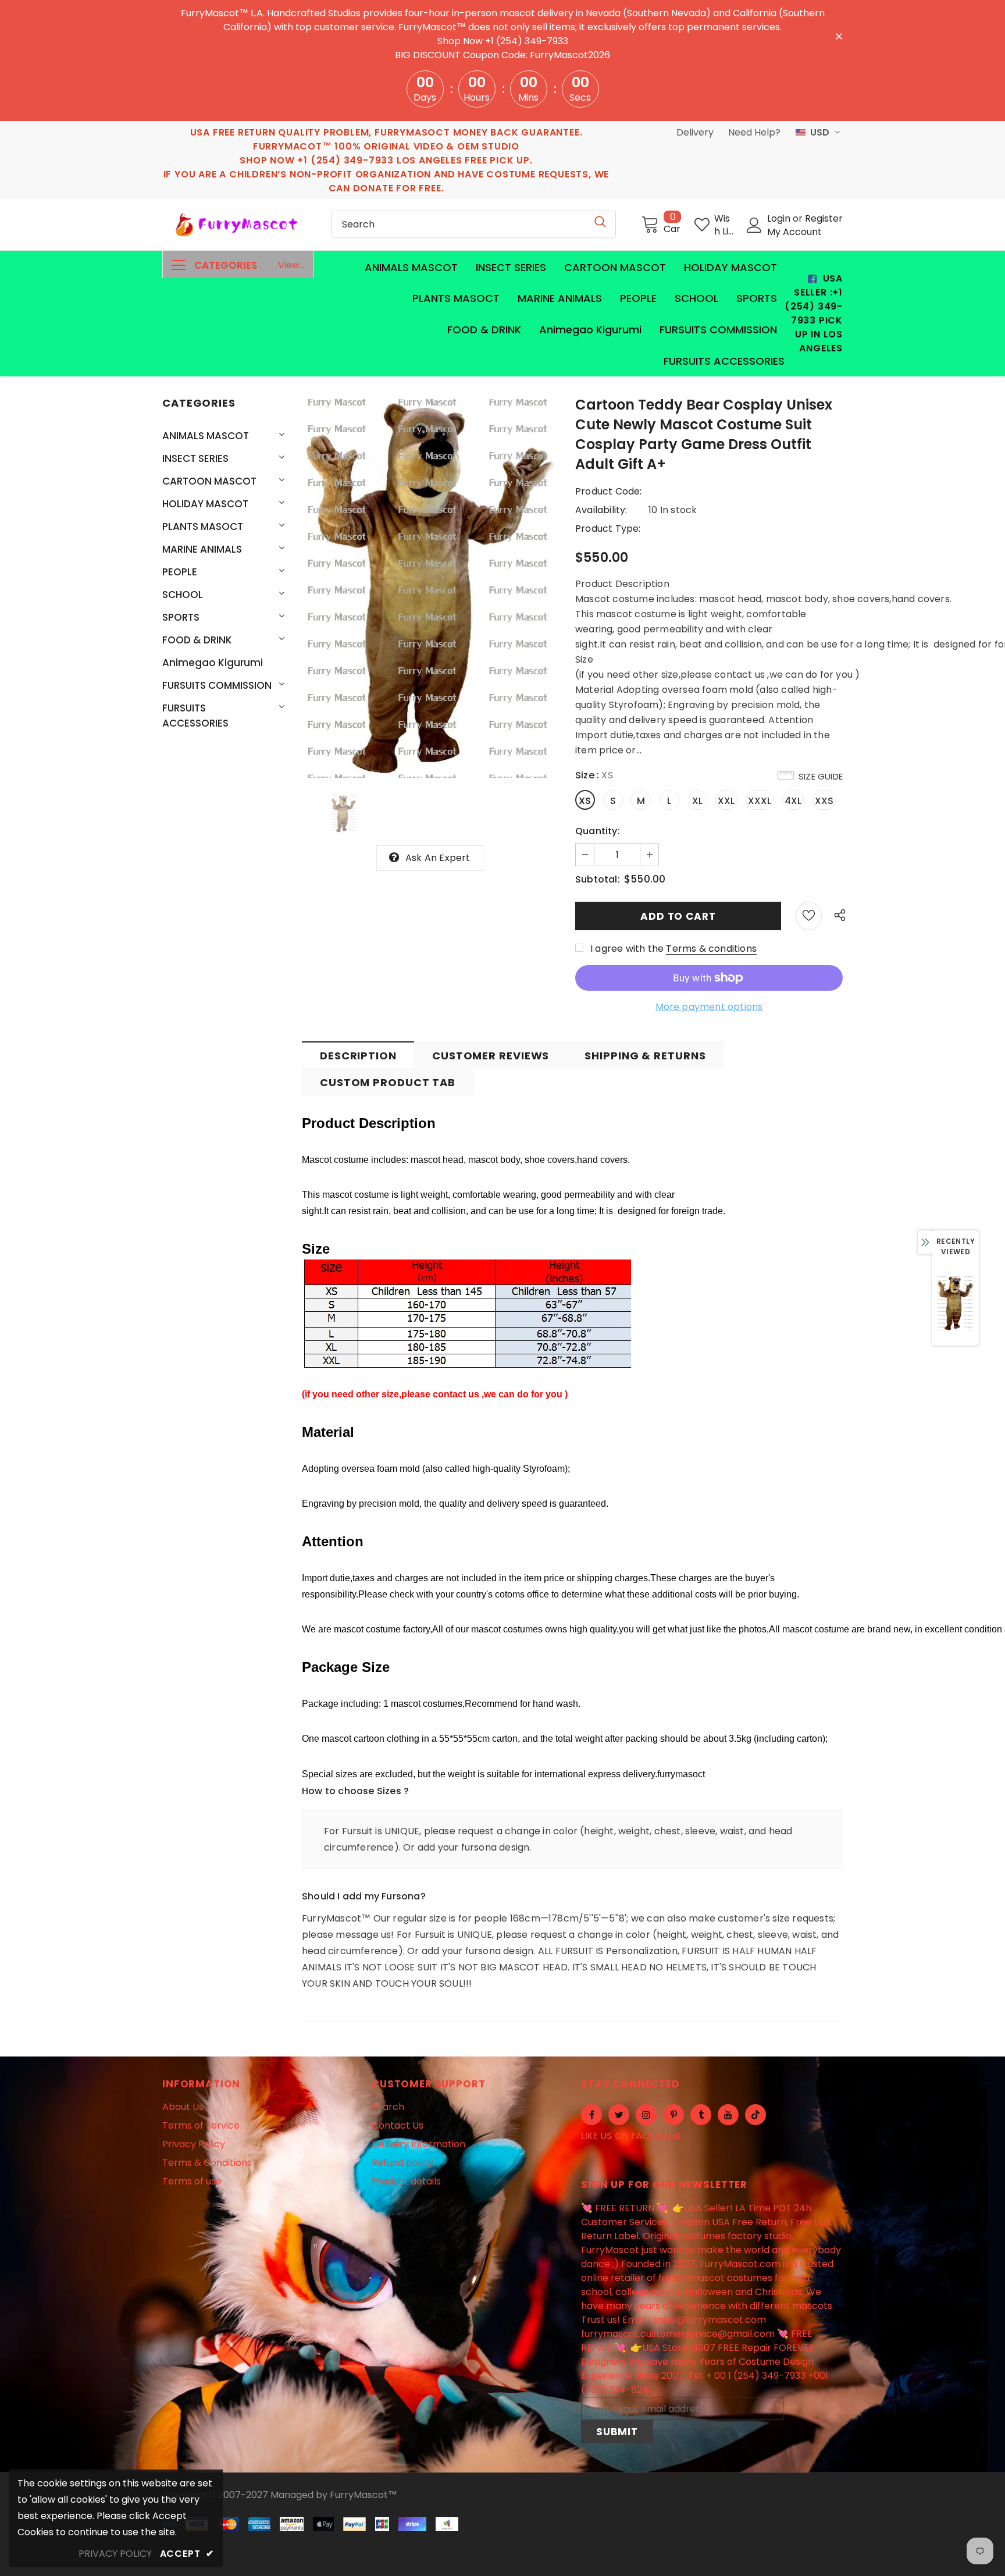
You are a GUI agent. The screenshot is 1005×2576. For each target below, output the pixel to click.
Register (824, 218)
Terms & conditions (711, 949)
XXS (824, 801)
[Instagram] (646, 2115)
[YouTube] (728, 2115)
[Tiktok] (755, 2115)
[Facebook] (591, 2115)
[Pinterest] (673, 2115)
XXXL (760, 801)
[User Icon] (754, 225)
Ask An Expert (438, 858)
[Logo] (238, 225)
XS (585, 801)
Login (780, 218)
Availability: (601, 510)
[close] (839, 35)
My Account (794, 232)
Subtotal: (598, 879)
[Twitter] (619, 2115)
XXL (726, 801)
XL (697, 801)
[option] (430, 588)
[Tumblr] (701, 2115)
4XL (793, 801)
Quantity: (598, 831)
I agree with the (627, 949)
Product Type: (608, 529)
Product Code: (609, 491)
